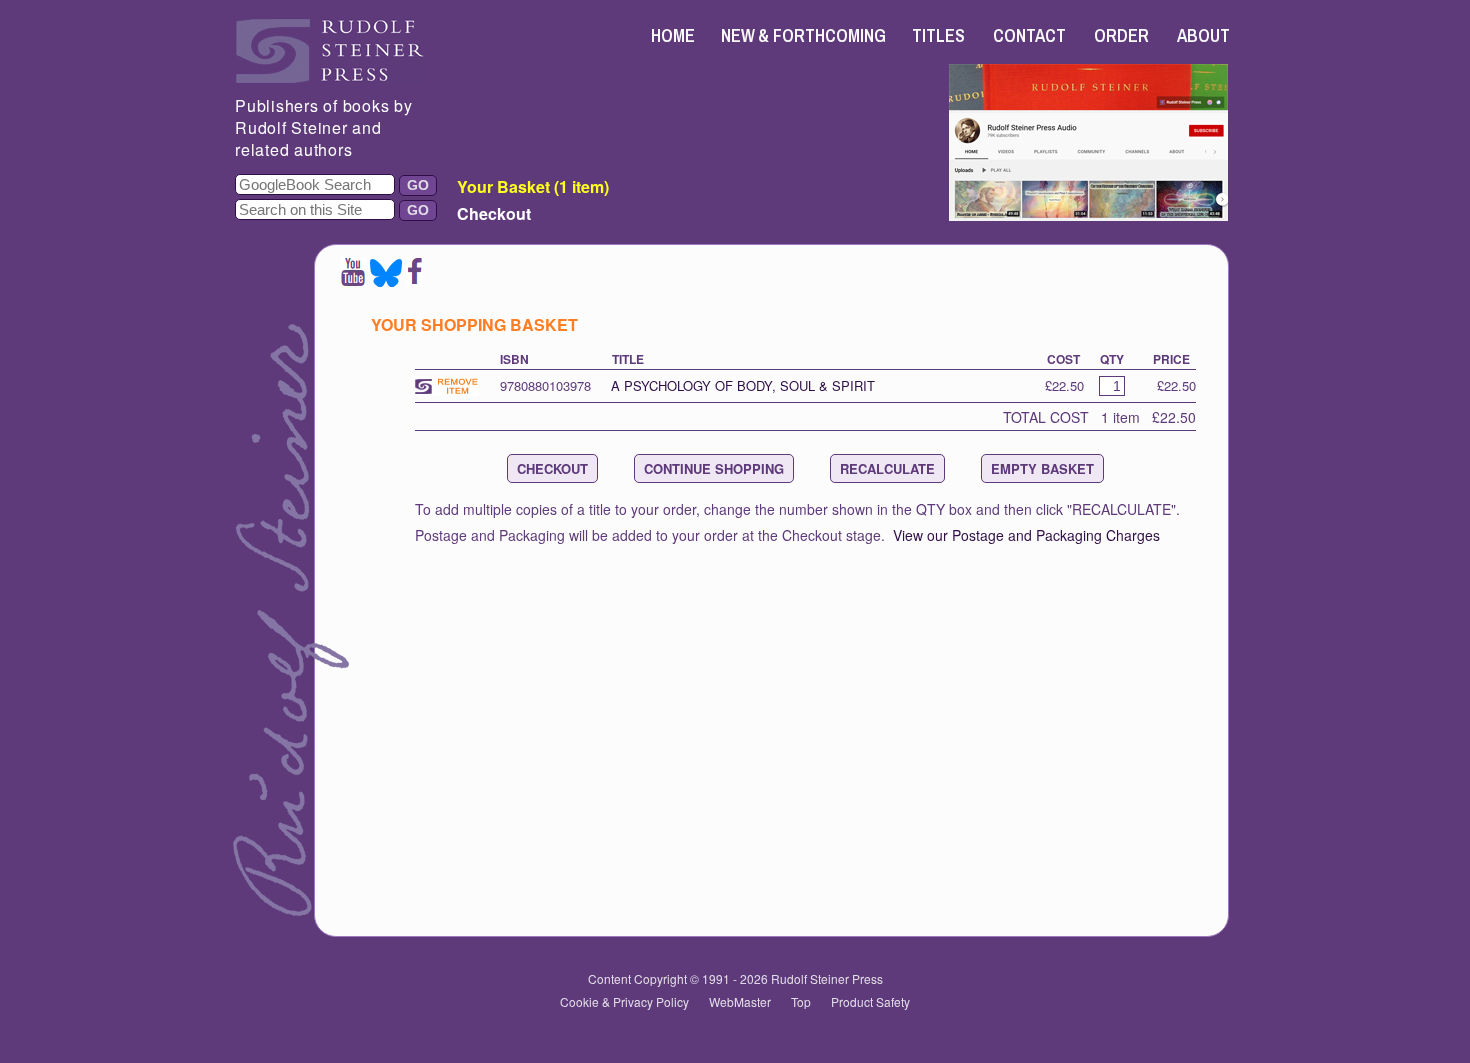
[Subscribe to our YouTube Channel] (353, 280)
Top (801, 1001)
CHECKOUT (552, 468)
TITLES (938, 35)
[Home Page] (330, 77)
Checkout (494, 213)
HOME (673, 35)
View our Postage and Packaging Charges (1026, 535)
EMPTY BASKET (1042, 468)
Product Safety (870, 1001)
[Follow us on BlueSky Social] (386, 280)
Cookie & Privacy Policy (624, 1001)
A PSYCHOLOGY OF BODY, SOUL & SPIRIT (743, 385)
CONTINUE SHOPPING (714, 468)
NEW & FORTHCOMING (804, 35)
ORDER (1121, 35)
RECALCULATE (887, 468)
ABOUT (1203, 35)
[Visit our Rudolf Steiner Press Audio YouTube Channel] (1088, 214)
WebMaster (740, 1001)
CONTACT (1029, 35)
